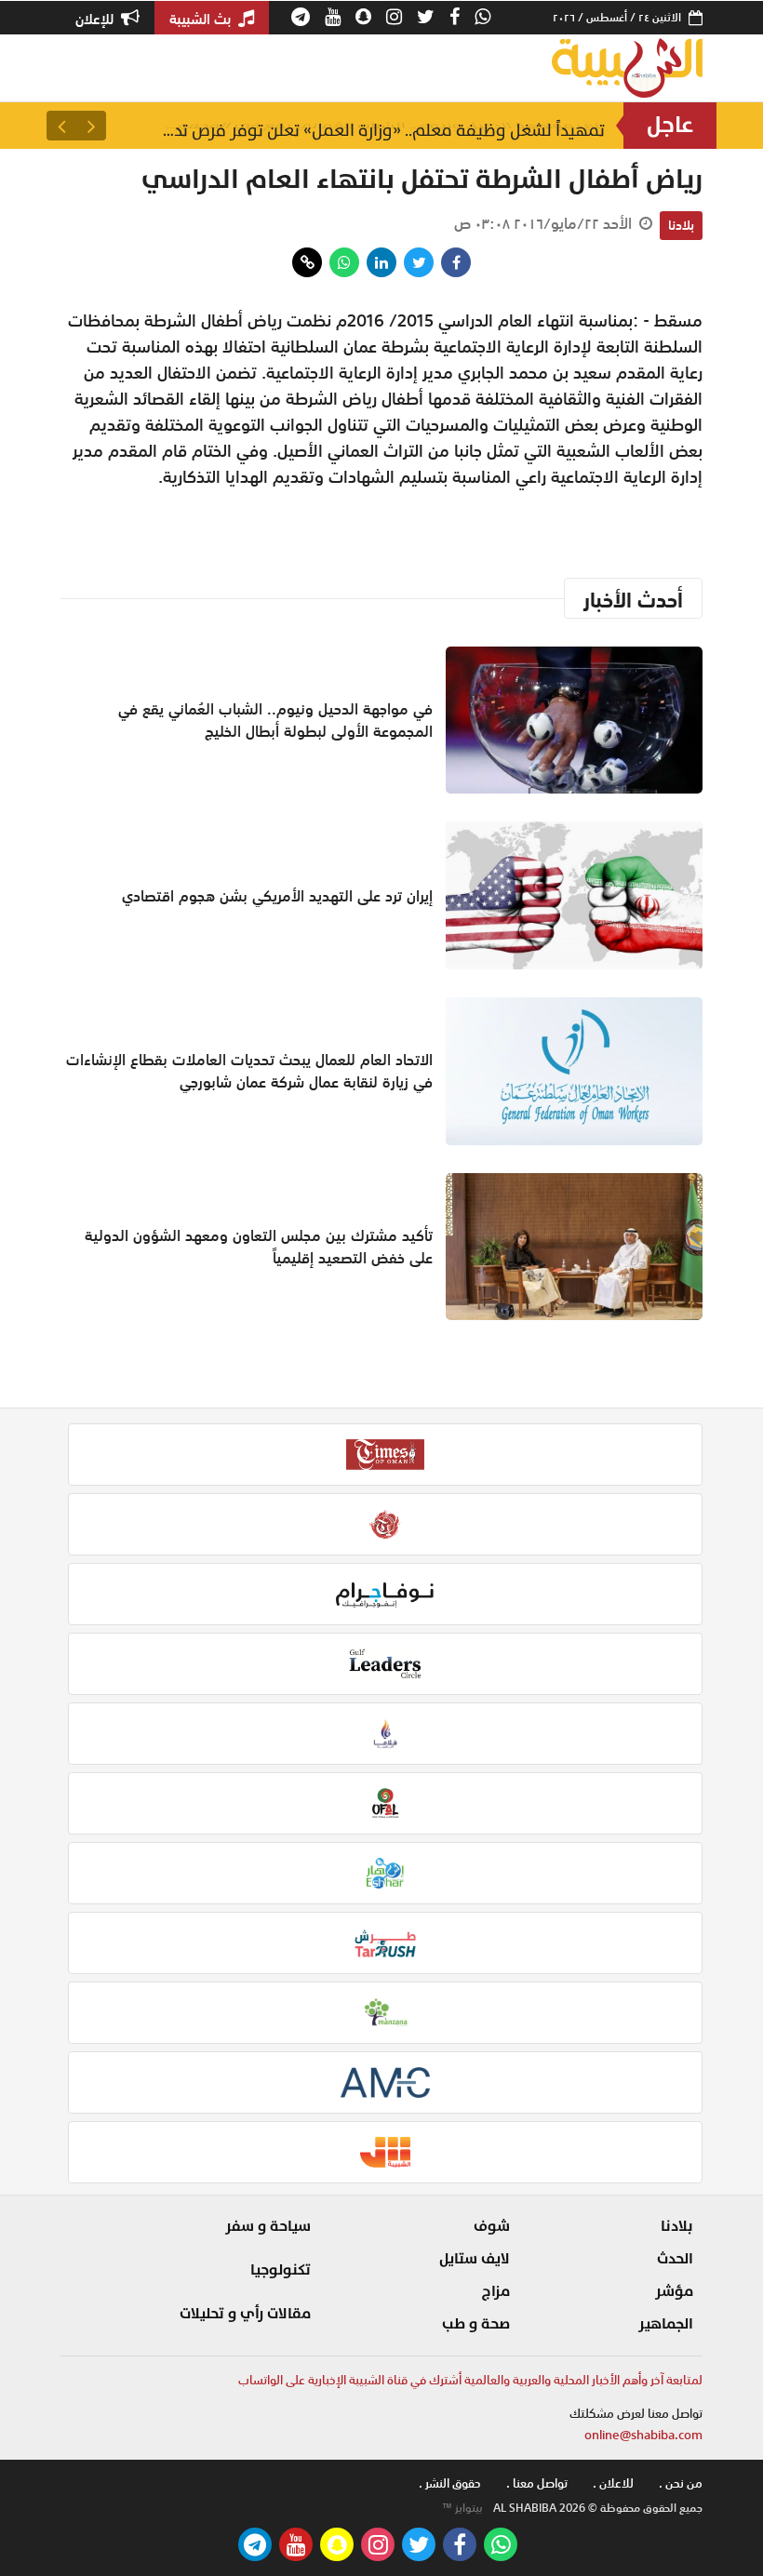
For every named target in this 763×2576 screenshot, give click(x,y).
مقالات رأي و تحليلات (245, 2314)
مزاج (496, 2291)
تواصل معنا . (537, 2483)
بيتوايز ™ (462, 2508)
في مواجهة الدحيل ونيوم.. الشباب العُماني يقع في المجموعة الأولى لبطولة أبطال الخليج (382, 125)
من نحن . (681, 2483)
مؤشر (674, 2291)
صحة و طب (476, 2324)
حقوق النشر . (450, 2483)
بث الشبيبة (202, 19)
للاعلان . (613, 2483)
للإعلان (96, 19)
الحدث (675, 2259)
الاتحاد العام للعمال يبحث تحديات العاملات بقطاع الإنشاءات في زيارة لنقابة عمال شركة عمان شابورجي (249, 1071)
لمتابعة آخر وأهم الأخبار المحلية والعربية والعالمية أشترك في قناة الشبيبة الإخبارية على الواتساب (470, 2380)
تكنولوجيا (281, 2270)
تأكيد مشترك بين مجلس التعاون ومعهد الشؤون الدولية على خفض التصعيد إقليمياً (259, 1247)
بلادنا (681, 225)
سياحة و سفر (268, 2226)
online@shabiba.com (643, 2435)
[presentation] (91, 126)
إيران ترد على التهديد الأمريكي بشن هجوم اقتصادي (277, 896)
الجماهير (666, 2324)
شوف (492, 2226)
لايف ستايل (475, 2259)
